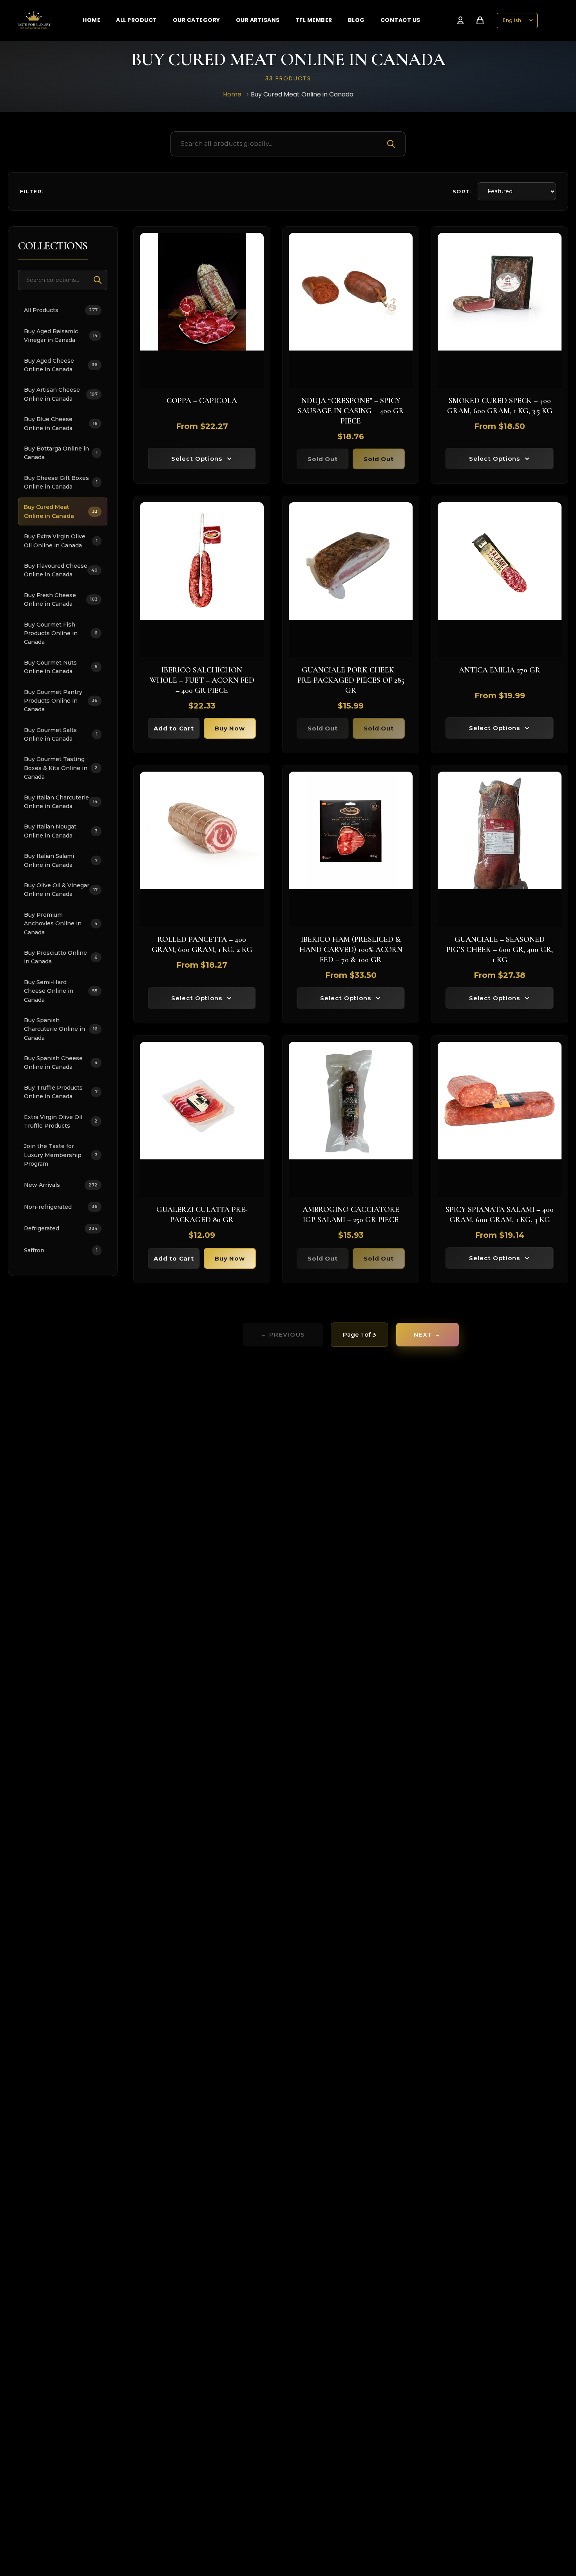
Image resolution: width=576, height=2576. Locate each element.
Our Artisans (258, 20)
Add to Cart (174, 728)
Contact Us (400, 20)
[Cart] (480, 20)
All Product (137, 20)
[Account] (460, 20)
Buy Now (230, 728)
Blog (356, 20)
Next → (427, 1334)
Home (91, 20)
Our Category (197, 20)
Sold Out (322, 459)
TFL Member (314, 20)
